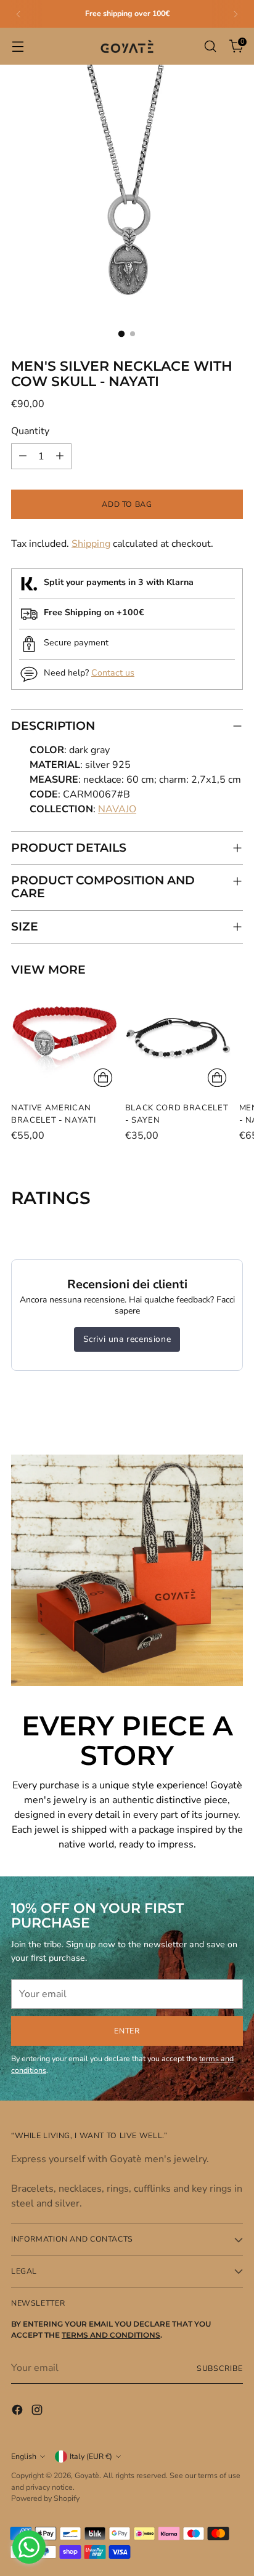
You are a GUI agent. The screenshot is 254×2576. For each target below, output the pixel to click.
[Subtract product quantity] (23, 456)
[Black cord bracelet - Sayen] (178, 1039)
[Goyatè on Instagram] (38, 2412)
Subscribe (220, 2368)
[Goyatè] (127, 46)
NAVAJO (117, 809)
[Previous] (18, 14)
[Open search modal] (210, 46)
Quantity (30, 431)
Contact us (113, 673)
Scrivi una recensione (127, 1339)
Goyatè (87, 2475)
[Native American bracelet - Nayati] (64, 1039)
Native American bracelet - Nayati (53, 1114)
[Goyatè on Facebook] (18, 2412)
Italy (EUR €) (91, 2456)
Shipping (91, 544)
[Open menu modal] (18, 46)
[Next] (236, 14)
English (24, 2456)
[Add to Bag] (103, 1078)
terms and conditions (111, 2335)
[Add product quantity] (60, 456)
